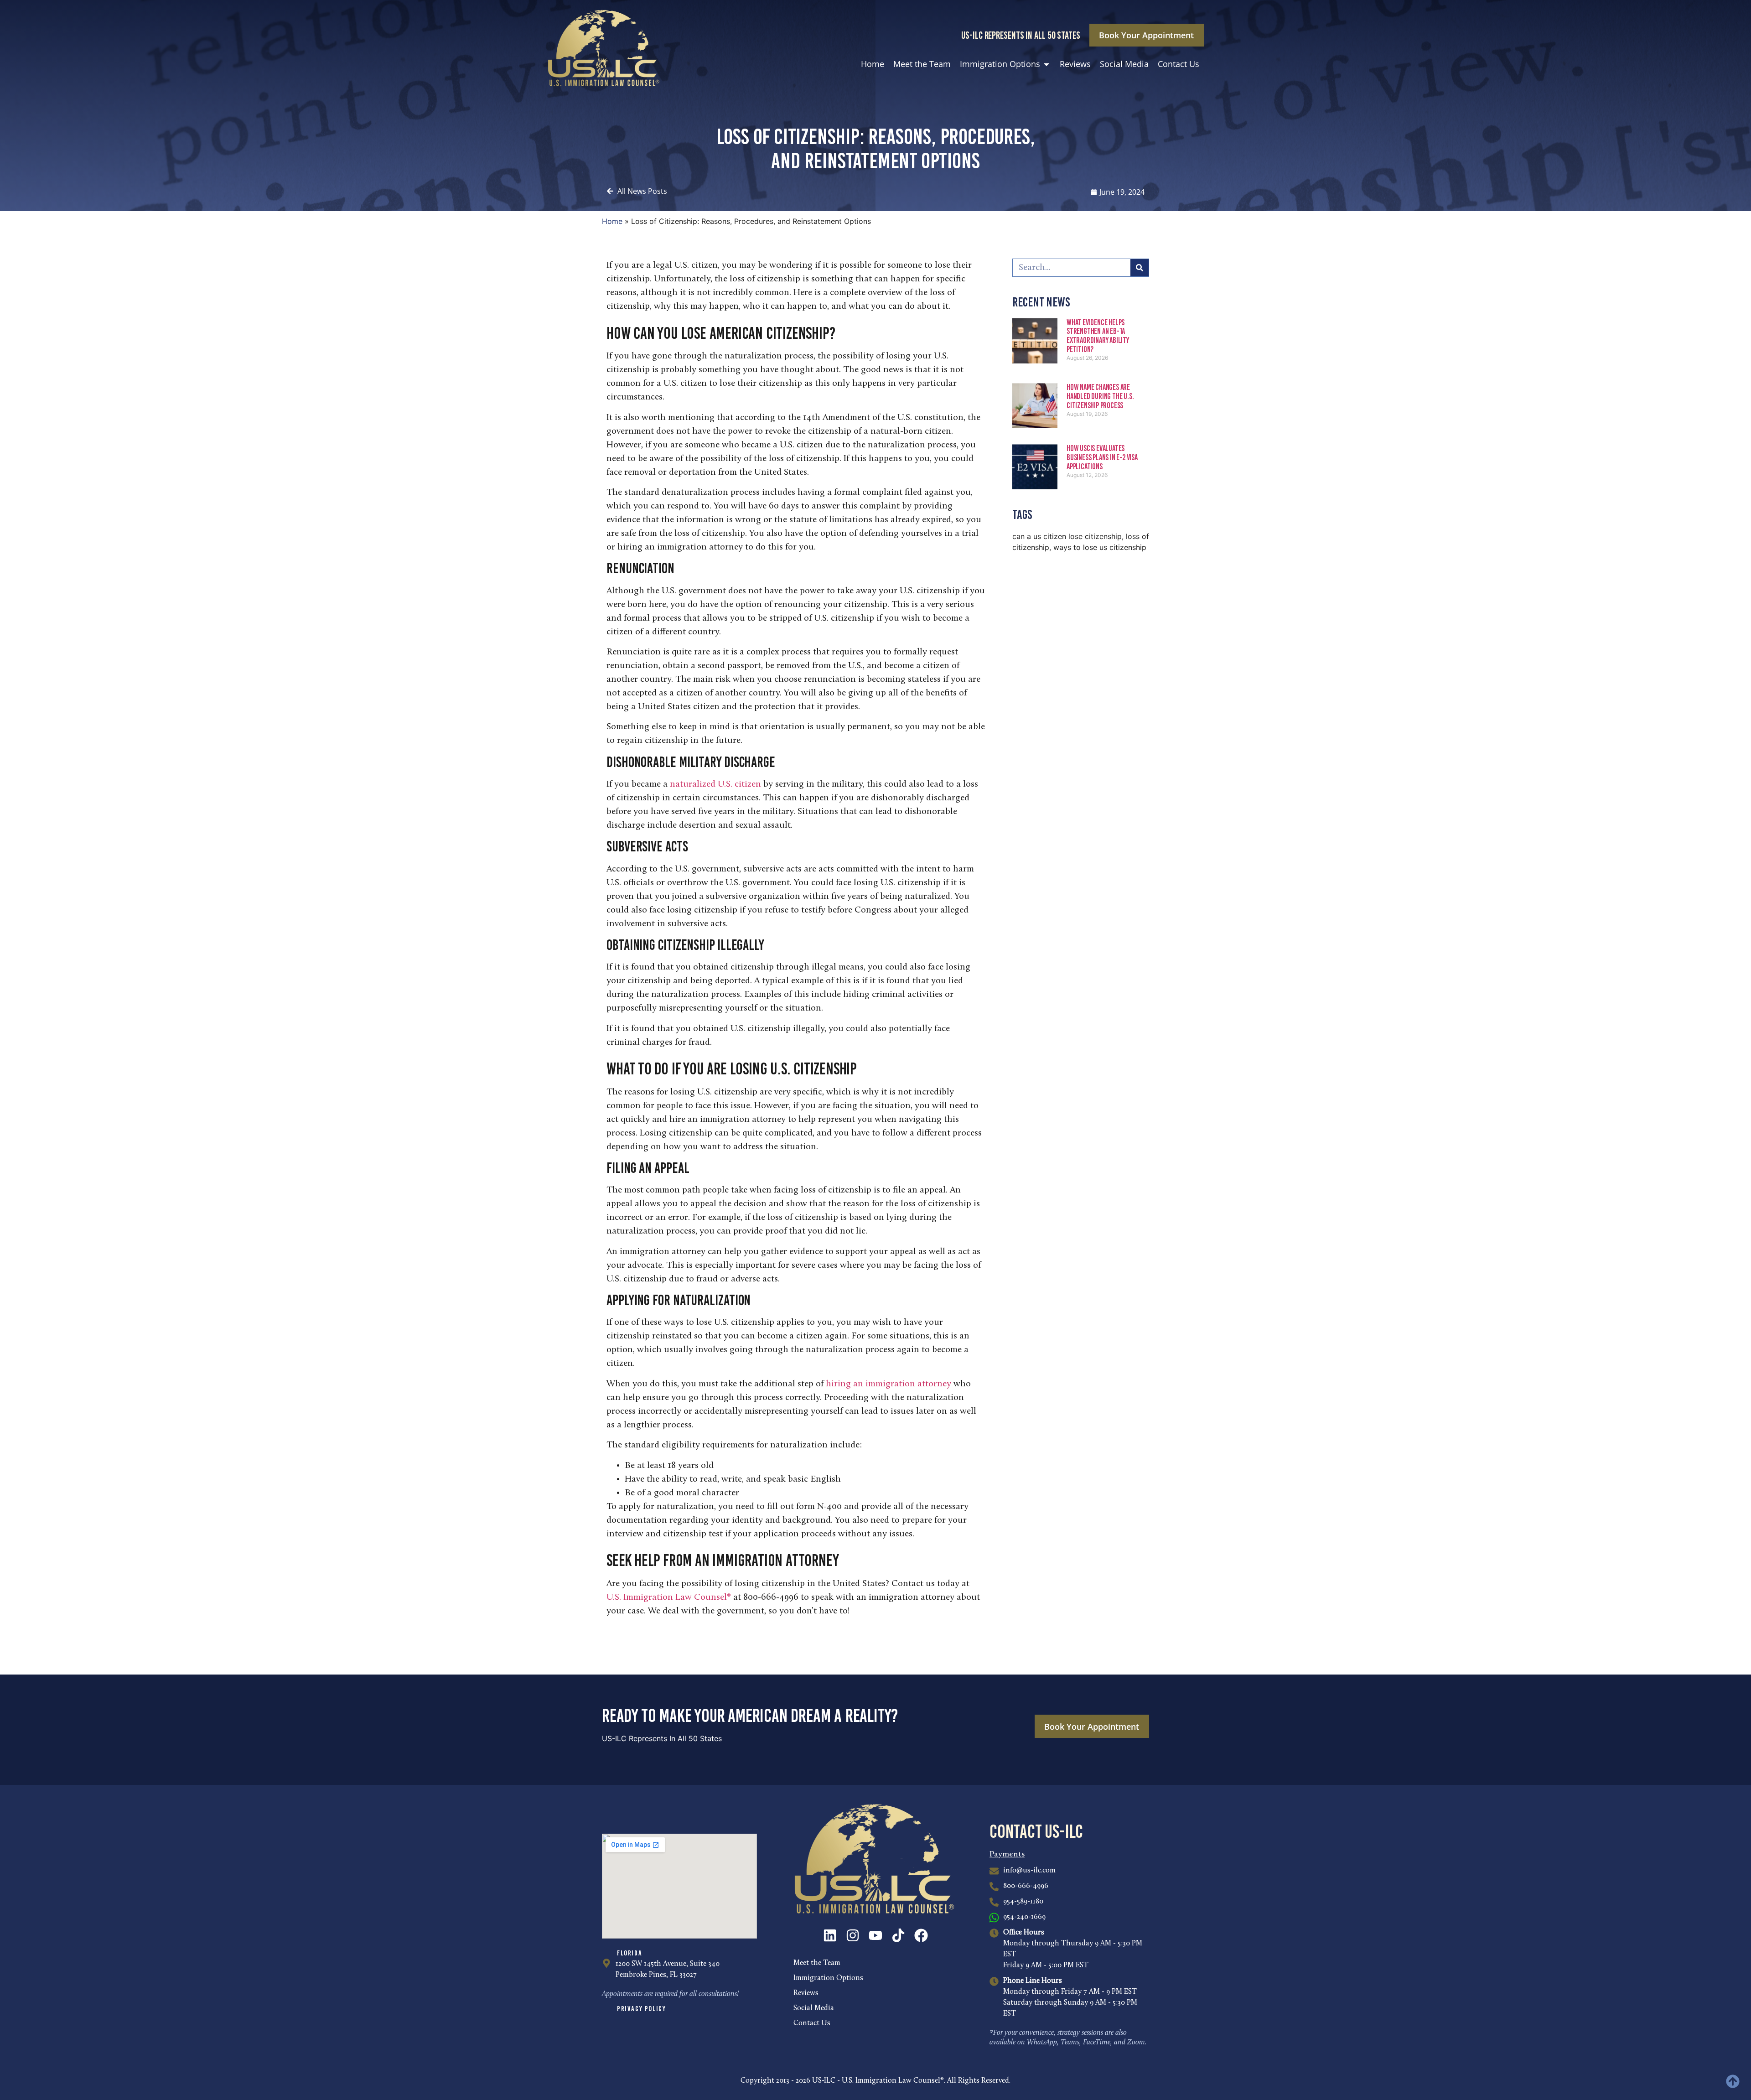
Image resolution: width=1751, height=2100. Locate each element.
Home (612, 221)
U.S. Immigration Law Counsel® (669, 1597)
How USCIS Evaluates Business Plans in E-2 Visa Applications (1102, 457)
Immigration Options (828, 1978)
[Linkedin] (830, 1935)
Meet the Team (817, 1963)
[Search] (1140, 268)
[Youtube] (875, 1935)
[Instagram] (853, 1935)
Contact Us (812, 2023)
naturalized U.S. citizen (715, 784)
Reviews (806, 1993)
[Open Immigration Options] (1046, 64)
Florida (629, 1953)
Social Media (814, 2008)
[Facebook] (921, 1935)
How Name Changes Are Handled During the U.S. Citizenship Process (1100, 396)
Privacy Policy (641, 2009)
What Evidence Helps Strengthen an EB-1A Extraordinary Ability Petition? (1098, 336)
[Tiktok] (898, 1935)
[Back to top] (1733, 2081)
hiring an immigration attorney (888, 1384)
